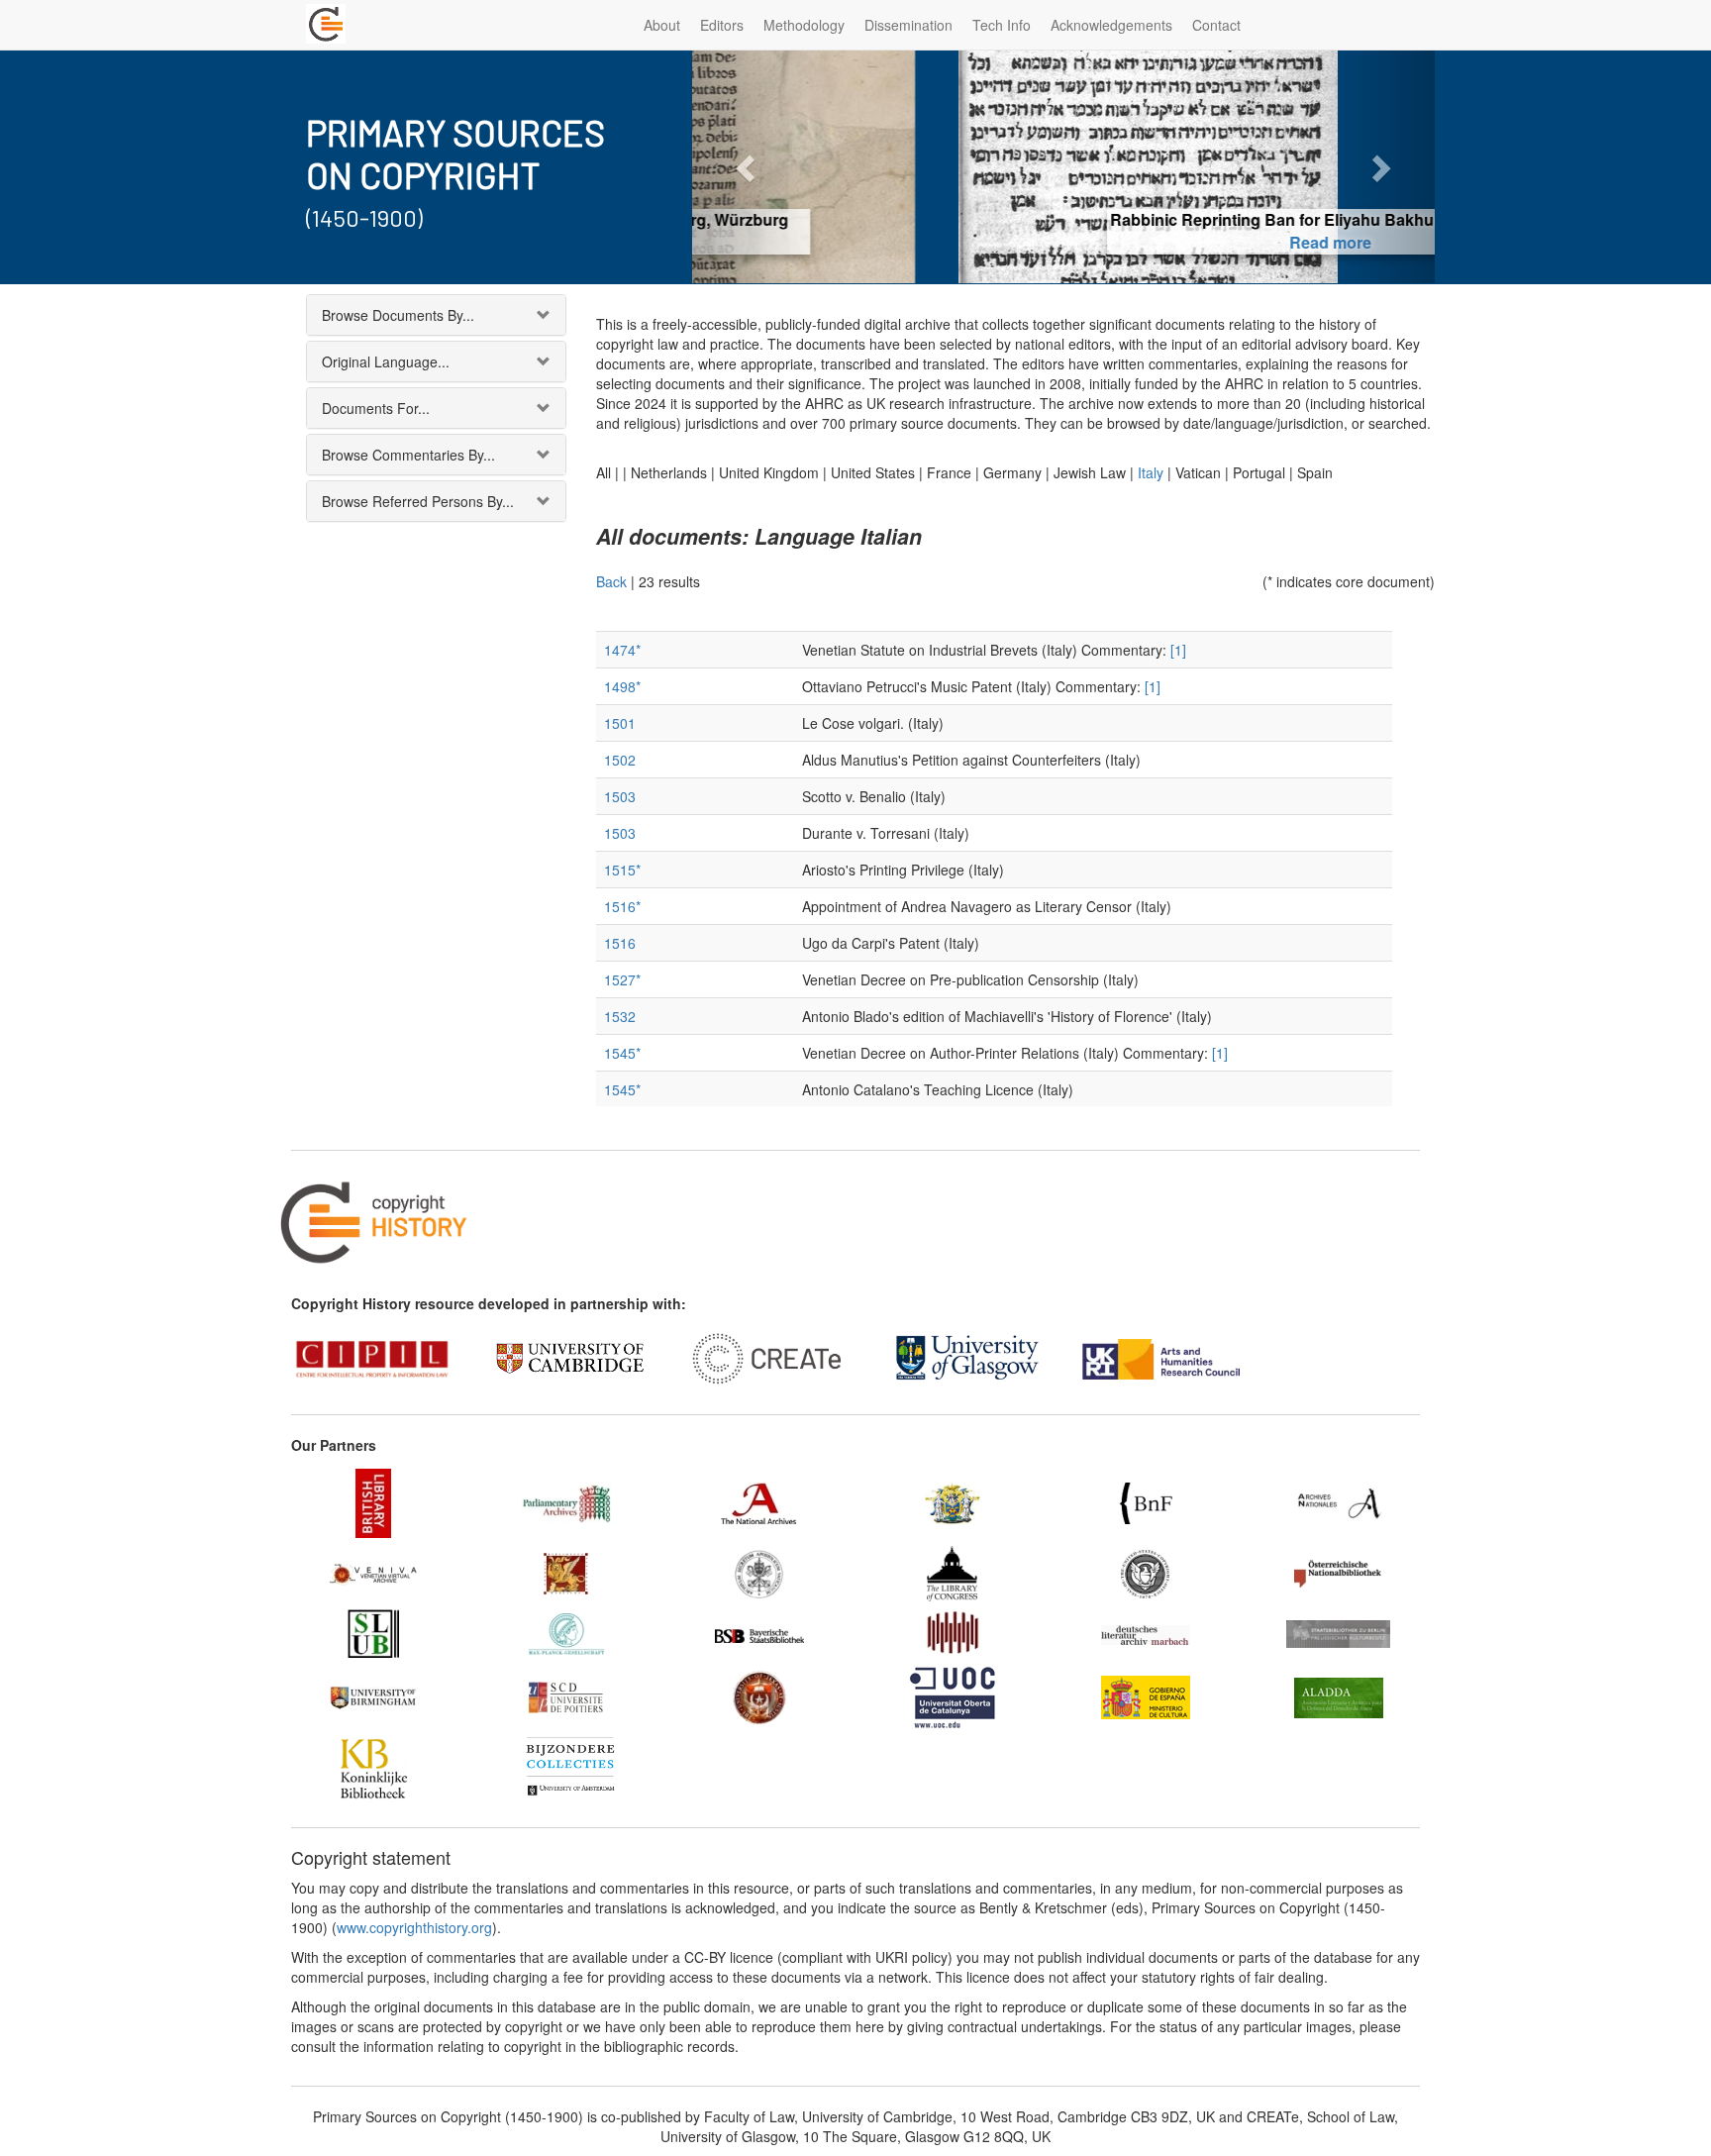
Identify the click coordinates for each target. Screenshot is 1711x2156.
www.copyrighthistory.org (414, 1927)
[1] (1178, 650)
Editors (722, 25)
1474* (622, 650)
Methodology (804, 25)
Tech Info (1002, 25)
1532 (620, 1016)
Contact (1216, 25)
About (662, 25)
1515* (622, 870)
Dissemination (908, 25)
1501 (620, 723)
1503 (620, 796)
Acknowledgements (1111, 25)
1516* (622, 906)
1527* (622, 979)
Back (611, 581)
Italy (1151, 472)
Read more (1064, 242)
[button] (748, 167)
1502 (620, 760)
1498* (622, 686)
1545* (622, 1053)
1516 (620, 943)
